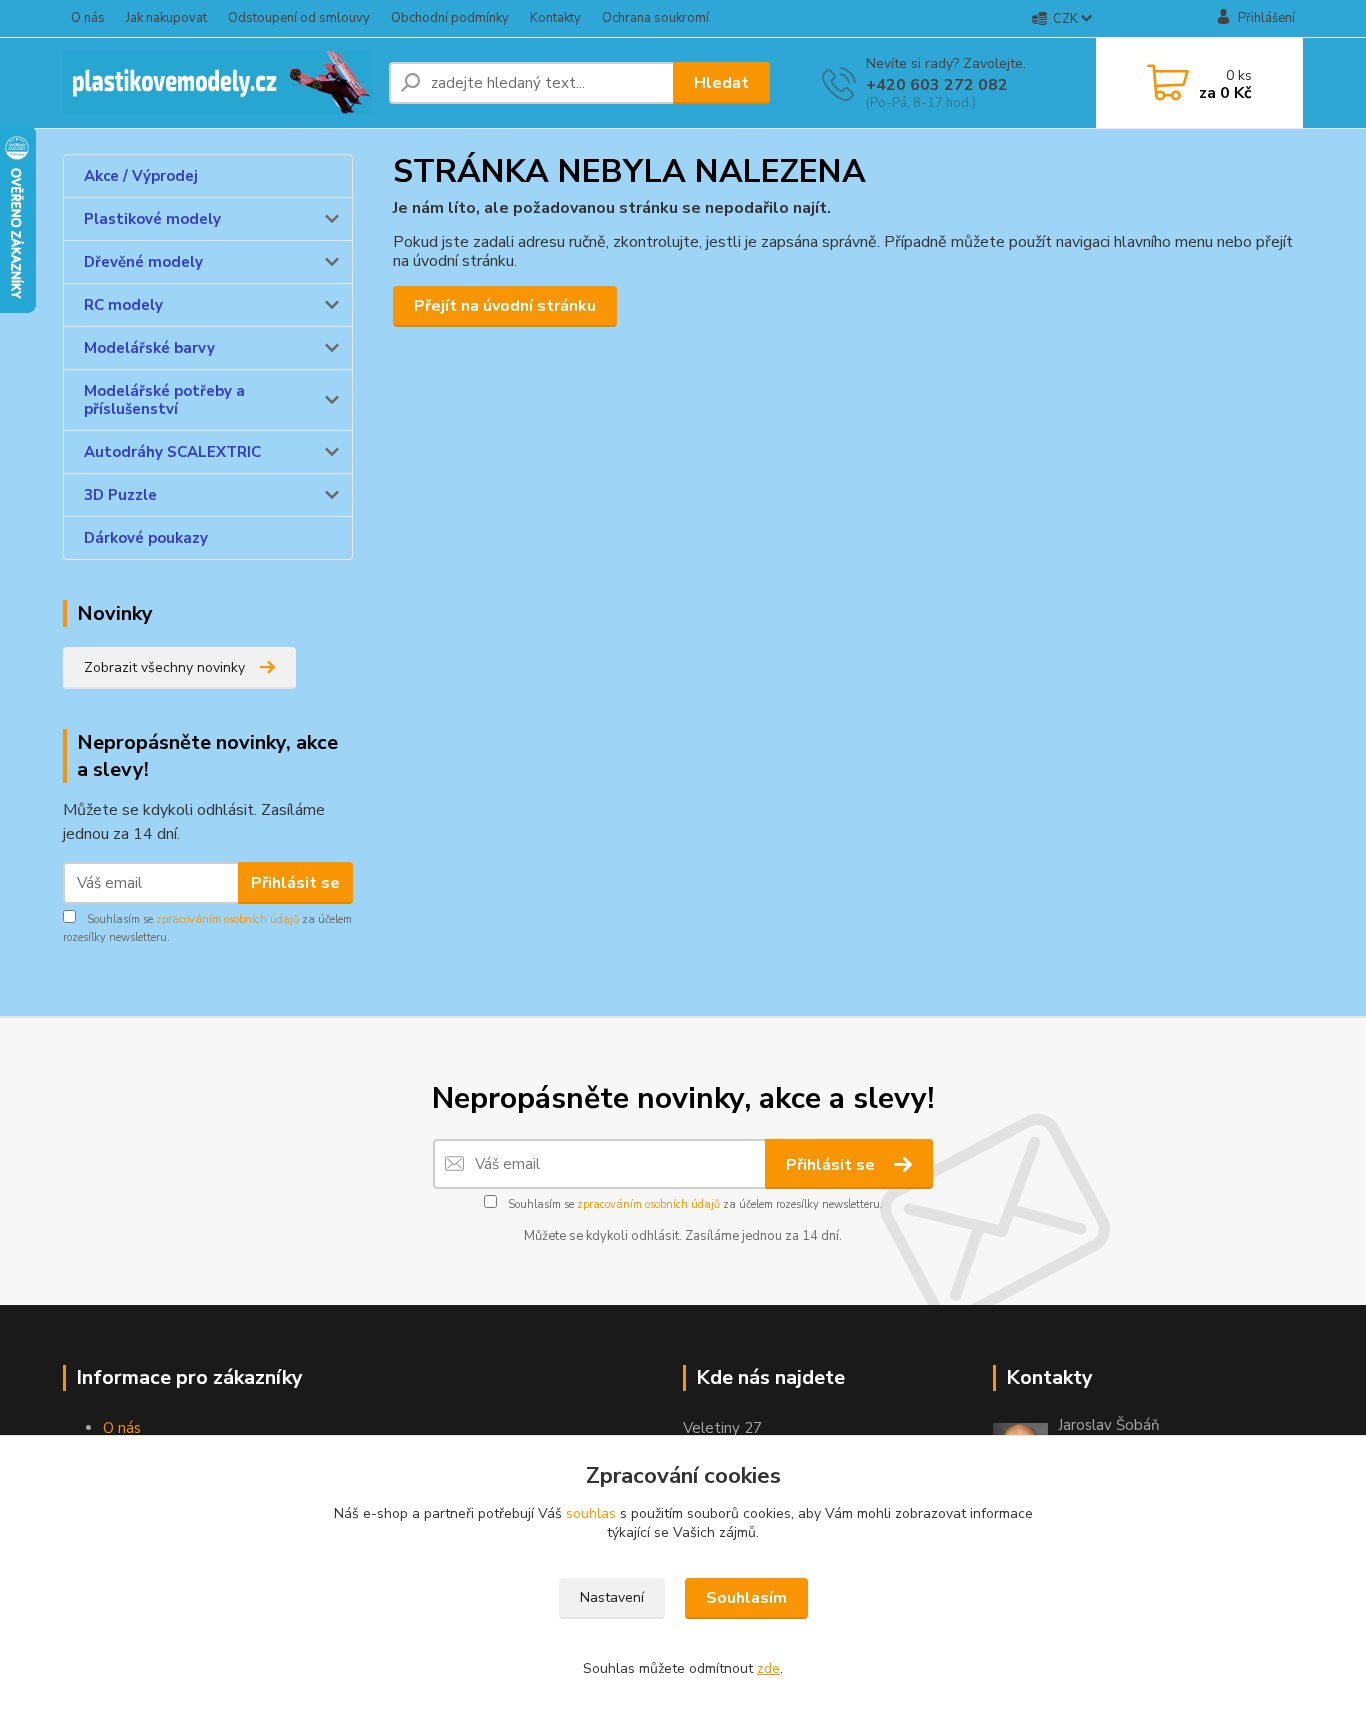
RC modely (123, 305)
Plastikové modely (152, 219)
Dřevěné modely (143, 262)
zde (768, 1668)
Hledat (721, 83)
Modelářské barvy (149, 348)
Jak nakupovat (166, 18)
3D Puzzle (120, 495)
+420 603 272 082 (937, 85)
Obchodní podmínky (450, 18)
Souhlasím (746, 1598)
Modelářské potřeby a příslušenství (164, 400)
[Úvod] (218, 83)
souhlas (591, 1513)
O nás (88, 18)
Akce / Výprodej (141, 176)
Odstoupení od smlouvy (299, 18)
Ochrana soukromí (655, 18)
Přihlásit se (295, 883)
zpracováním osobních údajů (227, 919)
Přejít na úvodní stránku (505, 306)
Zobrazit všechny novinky (164, 667)
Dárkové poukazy (146, 538)
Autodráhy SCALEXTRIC (172, 452)
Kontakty (555, 18)
